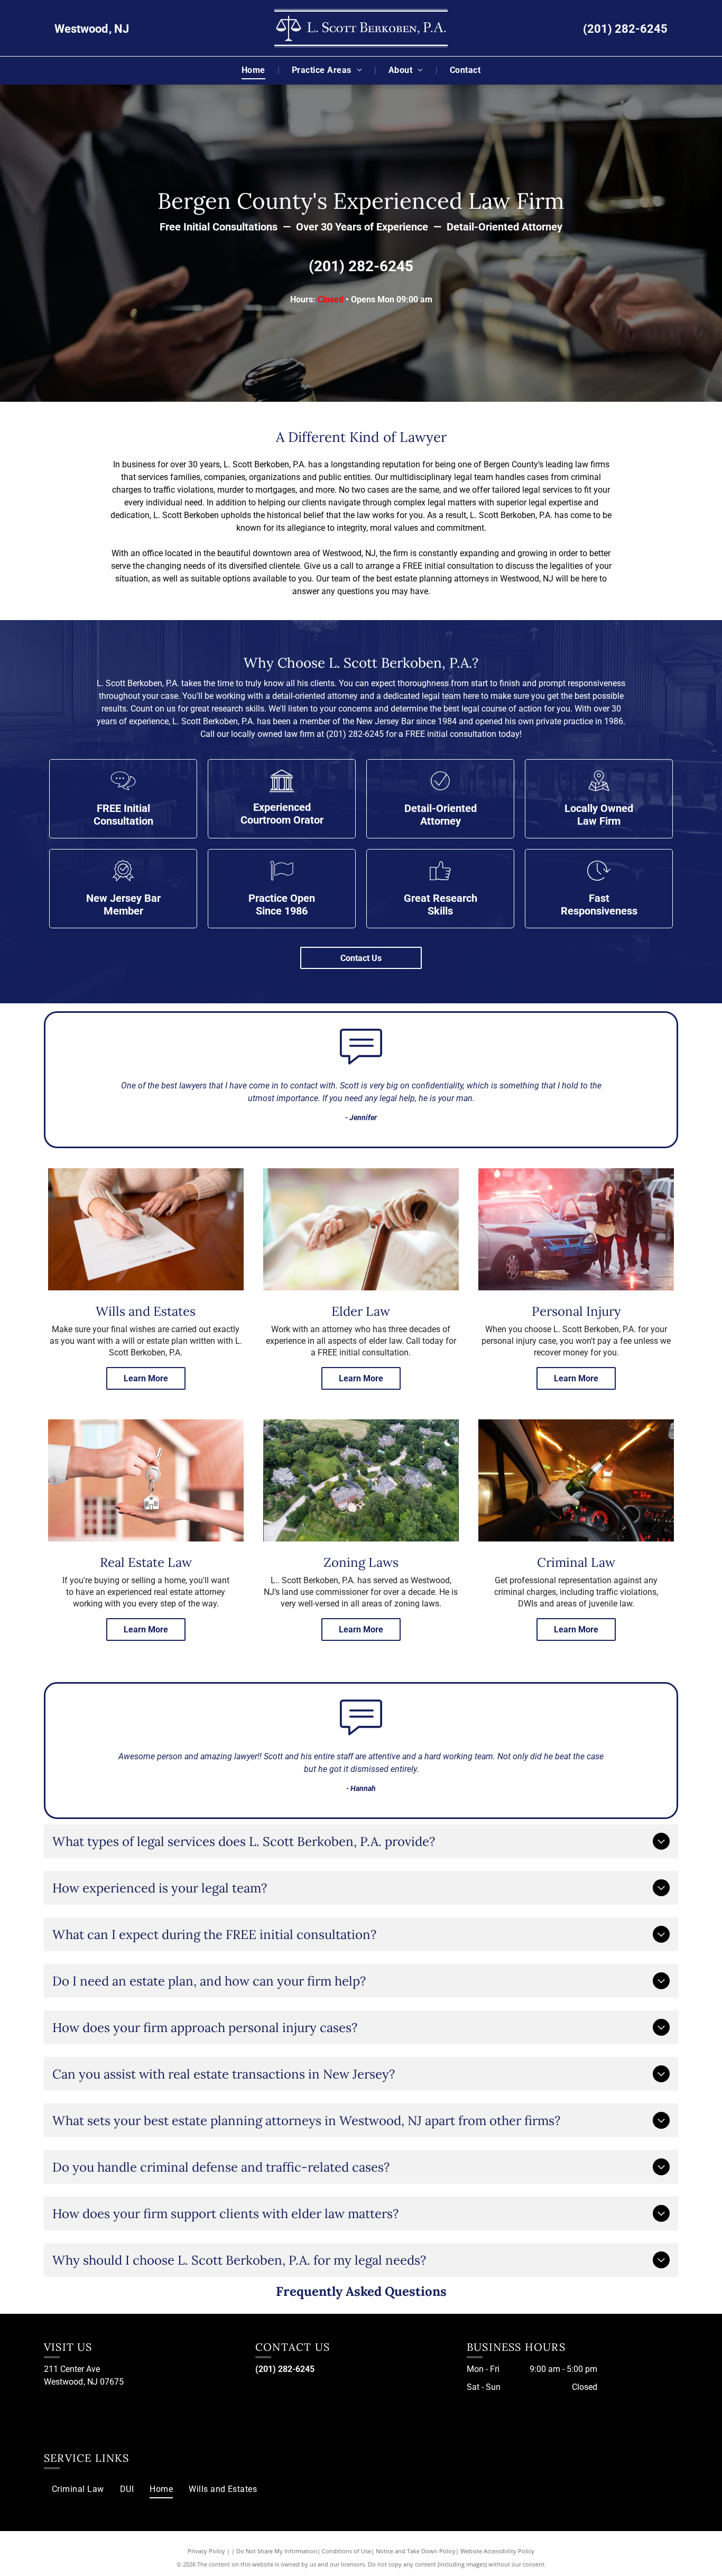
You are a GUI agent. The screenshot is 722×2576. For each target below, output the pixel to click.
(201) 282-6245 (625, 29)
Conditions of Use (346, 2551)
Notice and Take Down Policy (416, 2551)
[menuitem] (254, 70)
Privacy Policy (206, 2551)
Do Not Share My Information (277, 2551)
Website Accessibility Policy (497, 2551)
